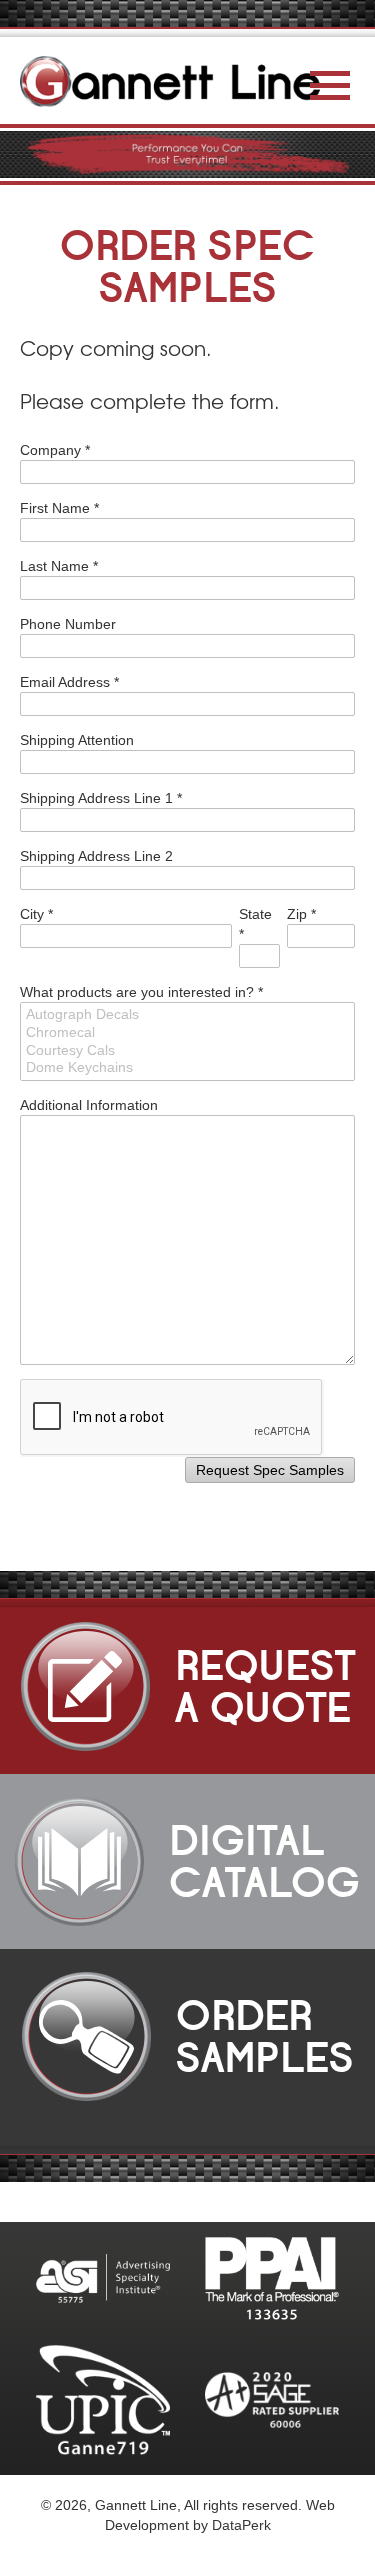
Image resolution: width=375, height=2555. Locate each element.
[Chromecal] (187, 1033)
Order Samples (235, 2037)
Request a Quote (235, 1687)
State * (255, 924)
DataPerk (241, 2525)
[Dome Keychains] (187, 1068)
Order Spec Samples (187, 267)
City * (36, 914)
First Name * (59, 508)
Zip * (301, 914)
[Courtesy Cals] (187, 1051)
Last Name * (59, 566)
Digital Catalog (232, 1862)
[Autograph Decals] (187, 1015)
